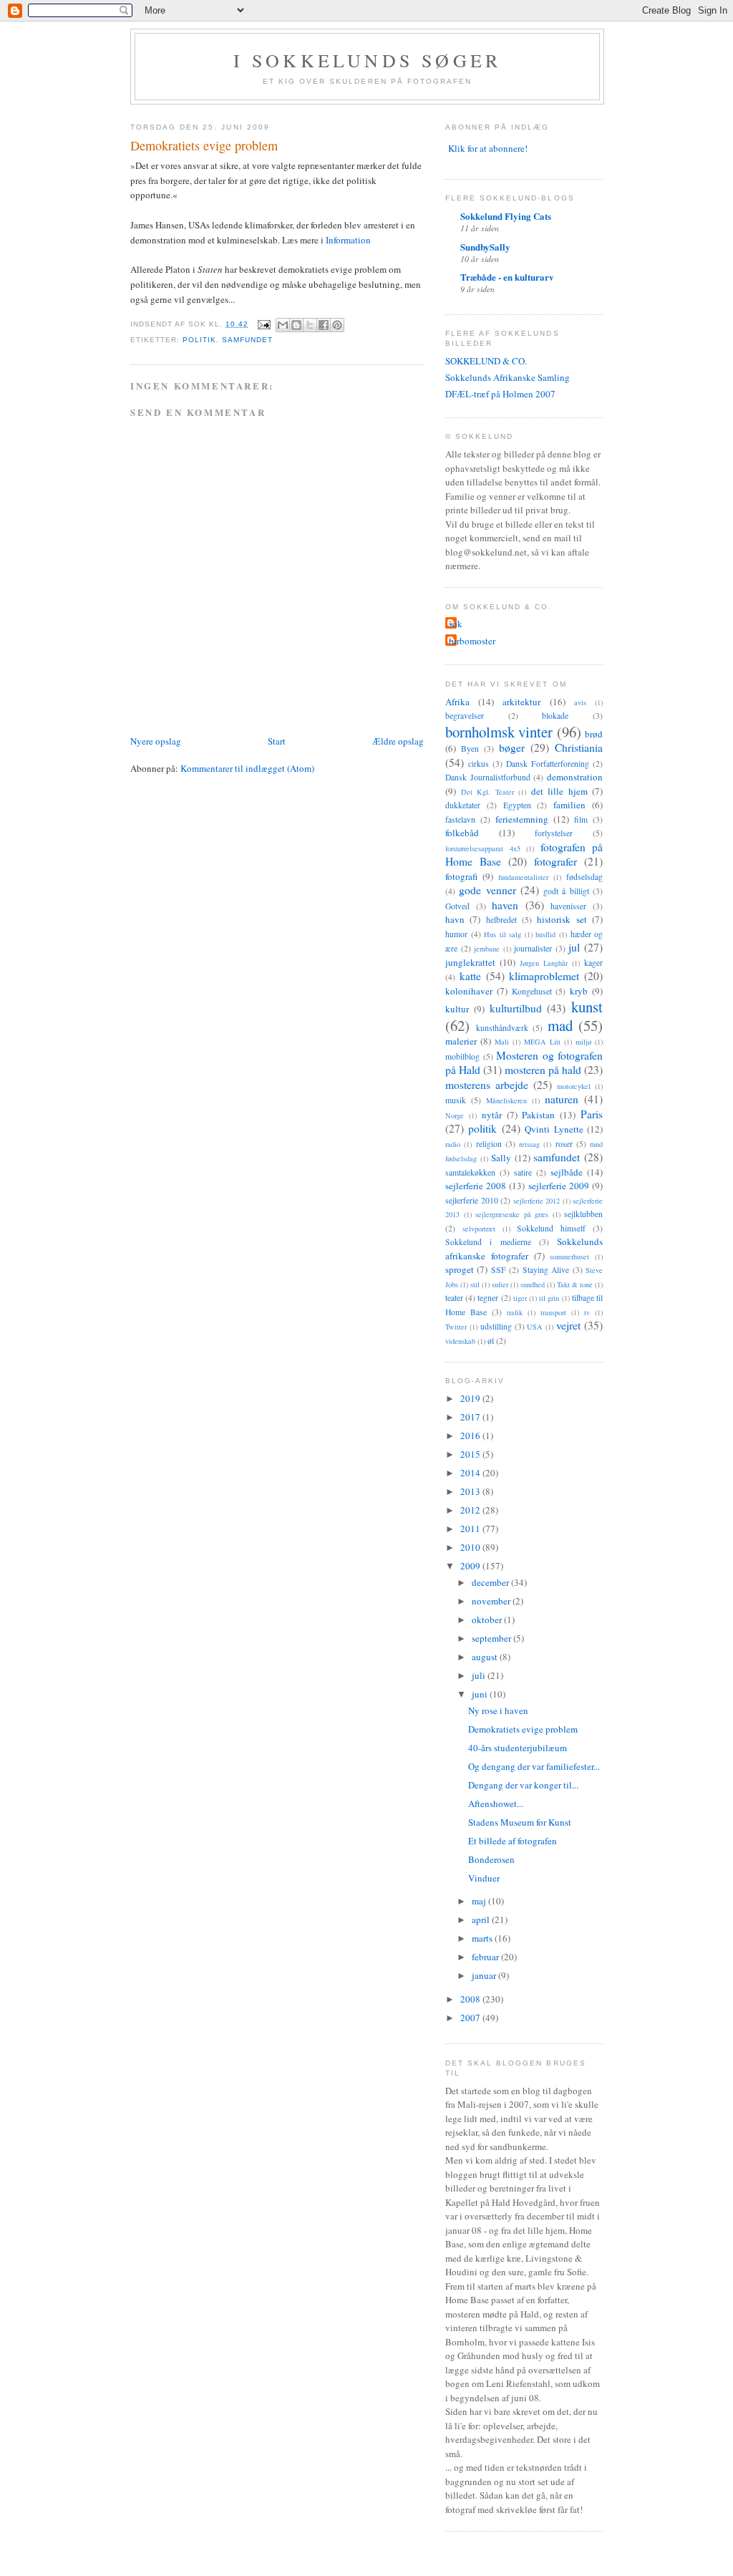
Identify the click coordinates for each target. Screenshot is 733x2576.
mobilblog (462, 1056)
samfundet (247, 340)
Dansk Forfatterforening (548, 764)
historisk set (562, 919)
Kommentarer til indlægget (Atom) (247, 768)
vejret (568, 1325)
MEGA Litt (542, 1042)
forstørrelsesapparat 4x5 (483, 848)
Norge (455, 1115)
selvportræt (479, 1229)
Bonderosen (491, 1859)
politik (199, 340)
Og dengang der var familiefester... (534, 1766)
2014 (471, 1473)
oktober (488, 1619)
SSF (499, 1270)
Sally (501, 1158)
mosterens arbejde (487, 1085)
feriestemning (522, 819)
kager (593, 963)
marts (483, 1938)
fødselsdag (584, 877)
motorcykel (574, 1086)
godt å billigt (566, 891)
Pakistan (538, 1115)
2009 (471, 1566)
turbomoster (472, 641)
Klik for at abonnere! (488, 148)
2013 (471, 1491)
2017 (471, 1417)
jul (574, 947)
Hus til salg (503, 934)
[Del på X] (310, 325)
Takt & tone (575, 1284)
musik (456, 1100)
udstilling (496, 1326)
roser (564, 1144)
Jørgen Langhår (544, 963)
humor (456, 934)
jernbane (487, 949)
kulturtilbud (516, 1008)
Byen (470, 749)
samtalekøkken (470, 1172)
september (492, 1638)
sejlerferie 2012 (537, 1201)
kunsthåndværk (502, 1028)
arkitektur (521, 702)
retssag (529, 1144)
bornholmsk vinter (499, 732)
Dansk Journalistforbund (488, 777)
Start (277, 741)
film (581, 819)
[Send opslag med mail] (264, 324)
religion (489, 1144)
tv (587, 1312)
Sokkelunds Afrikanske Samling (508, 377)
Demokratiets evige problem (523, 1729)
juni (481, 1694)
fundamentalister (523, 877)
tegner (488, 1298)
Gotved (457, 906)
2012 (471, 1510)
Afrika (457, 702)
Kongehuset (532, 991)
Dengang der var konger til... (523, 1785)
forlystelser (554, 833)
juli (480, 1675)
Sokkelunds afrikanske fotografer (524, 1249)
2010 (471, 1547)
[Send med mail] (283, 325)
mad (560, 1025)
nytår (492, 1115)
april (482, 1919)
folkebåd (462, 833)
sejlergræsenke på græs (512, 1214)
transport (553, 1312)
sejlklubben (583, 1214)
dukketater (463, 805)
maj (480, 1901)
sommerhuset (569, 1256)
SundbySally (485, 247)
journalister (533, 948)
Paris (592, 1114)
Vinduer (484, 1878)
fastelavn (460, 819)
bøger (512, 747)
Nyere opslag (156, 741)
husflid (545, 934)
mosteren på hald (543, 1070)
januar (485, 1975)
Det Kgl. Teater (487, 792)
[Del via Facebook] (324, 325)
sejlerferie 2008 (476, 1186)
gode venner (487, 890)
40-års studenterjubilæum (518, 1748)
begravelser (465, 716)
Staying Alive (546, 1270)
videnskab (460, 1341)
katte (470, 976)
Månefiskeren (506, 1100)
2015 (471, 1454)
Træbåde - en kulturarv (507, 277)
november (492, 1601)
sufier (500, 1284)
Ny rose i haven (498, 1710)
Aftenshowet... (496, 1803)
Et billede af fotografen (513, 1841)
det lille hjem (559, 791)
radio (453, 1144)
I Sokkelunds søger (368, 60)
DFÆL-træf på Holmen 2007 (500, 394)
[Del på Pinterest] (337, 325)
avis (580, 702)
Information (348, 240)
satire (523, 1172)
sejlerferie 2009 (559, 1186)
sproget (460, 1269)
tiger (520, 1298)
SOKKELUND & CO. (486, 361)
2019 (471, 1398)
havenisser (568, 906)
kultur (457, 1009)
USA (535, 1327)
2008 (471, 1999)
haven (505, 905)
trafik (515, 1312)
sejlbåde (567, 1172)
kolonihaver (469, 991)
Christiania (579, 747)
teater (454, 1298)
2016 (471, 1435)
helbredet (501, 920)
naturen (562, 1099)
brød (594, 734)
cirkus (479, 764)
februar (486, 1957)
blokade (555, 716)
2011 (471, 1529)
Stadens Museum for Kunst (520, 1822)
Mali (502, 1042)
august (486, 1657)
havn (455, 919)
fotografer (555, 861)
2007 (471, 2018)
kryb (579, 991)
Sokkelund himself (551, 1228)
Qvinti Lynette (554, 1129)
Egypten (517, 805)
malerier (461, 1041)
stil (475, 1284)
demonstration (575, 777)
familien (569, 805)
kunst (587, 1007)
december (491, 1582)
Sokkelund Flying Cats (506, 216)
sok (456, 624)
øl (491, 1341)
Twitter (456, 1327)
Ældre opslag (398, 741)
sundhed (533, 1284)
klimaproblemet (544, 976)
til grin (549, 1298)
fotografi (461, 876)
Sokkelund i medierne (488, 1242)
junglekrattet (470, 962)
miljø (583, 1042)
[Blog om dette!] (296, 325)
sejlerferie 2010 (472, 1200)
